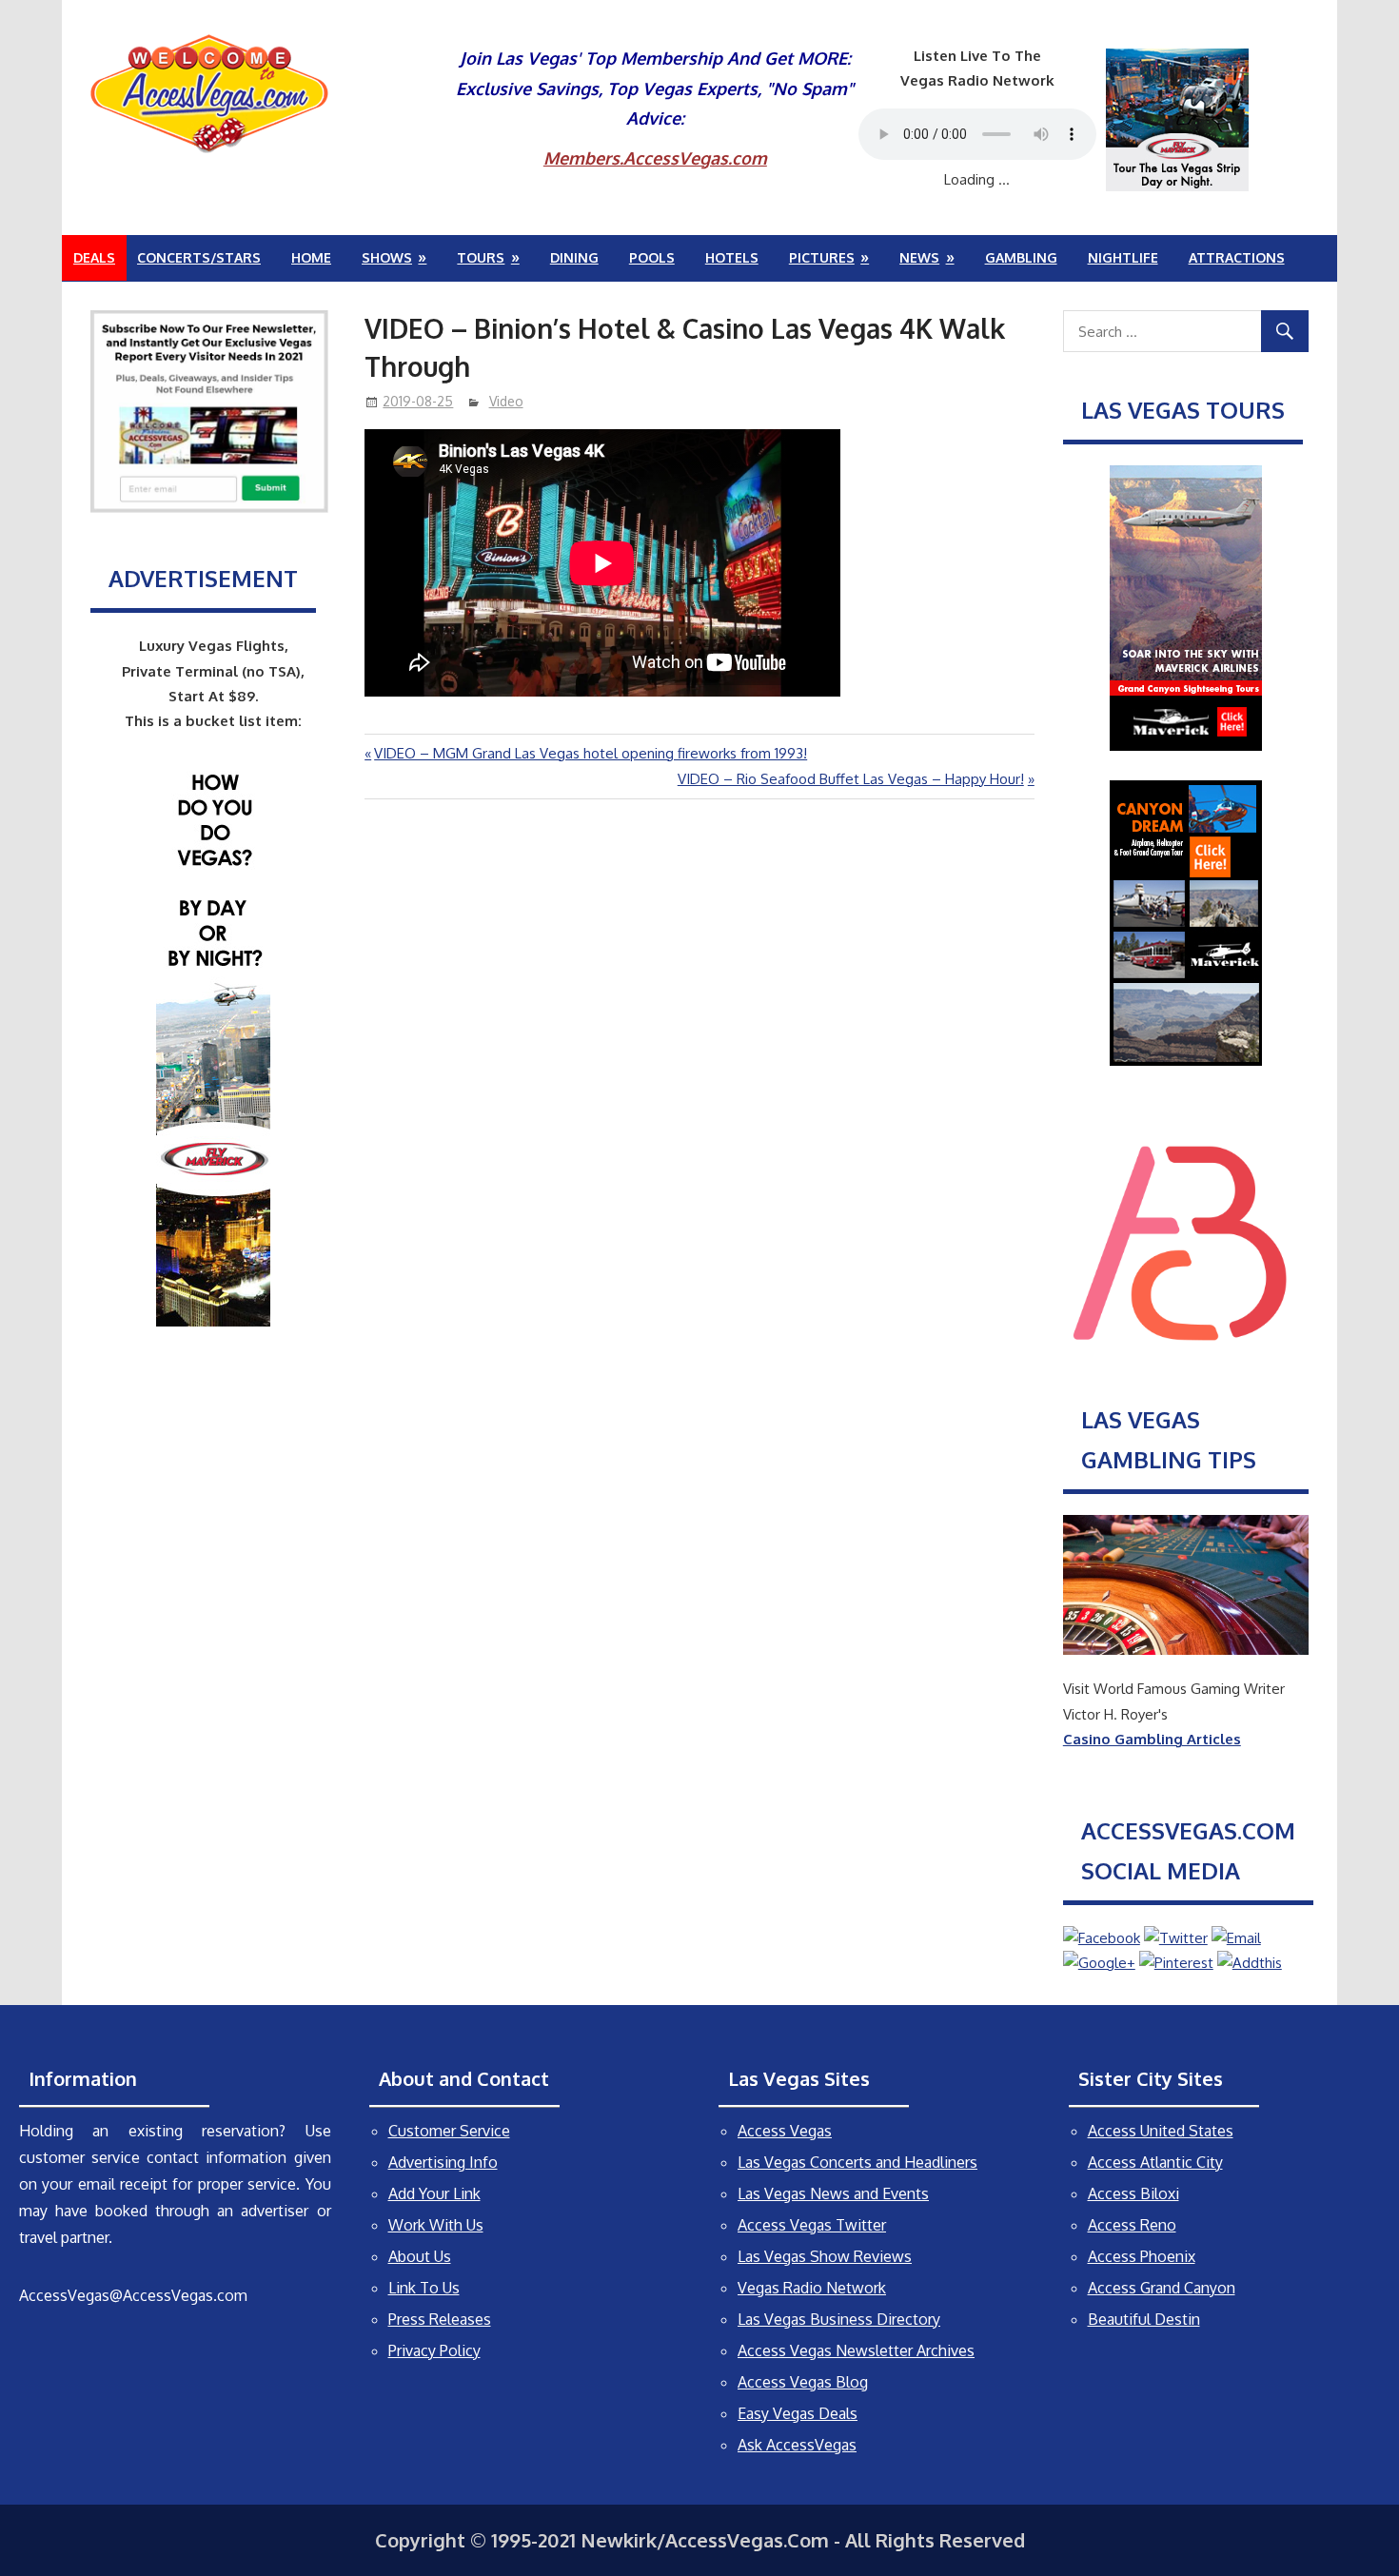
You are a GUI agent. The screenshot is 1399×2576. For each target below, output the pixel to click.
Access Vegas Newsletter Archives (856, 2350)
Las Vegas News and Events (833, 2193)
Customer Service (449, 2131)
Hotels (732, 257)
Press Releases (440, 2319)
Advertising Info (443, 2162)
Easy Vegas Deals (798, 2413)
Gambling (1021, 257)
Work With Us (436, 2225)
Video (506, 401)
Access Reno (1132, 2225)
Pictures (822, 257)
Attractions (1237, 257)
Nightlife (1123, 257)
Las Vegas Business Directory (839, 2319)
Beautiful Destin (1144, 2319)
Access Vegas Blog (803, 2382)
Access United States (1161, 2131)
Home (311, 257)
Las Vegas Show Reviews (825, 2256)
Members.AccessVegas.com (655, 158)
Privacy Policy (434, 2350)
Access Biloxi (1133, 2193)
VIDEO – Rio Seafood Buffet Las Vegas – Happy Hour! (851, 779)
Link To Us (424, 2288)
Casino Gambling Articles (1152, 1739)
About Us (420, 2256)
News (919, 257)
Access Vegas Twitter (812, 2225)
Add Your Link (434, 2193)
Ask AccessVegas (797, 2445)
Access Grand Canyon (1162, 2288)
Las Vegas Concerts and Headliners (857, 2162)
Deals (94, 257)
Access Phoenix (1142, 2256)
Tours (481, 257)
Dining (574, 257)
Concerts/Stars (199, 257)
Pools (652, 257)
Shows (387, 257)
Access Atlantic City (1155, 2162)
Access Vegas (785, 2131)
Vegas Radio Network (812, 2288)
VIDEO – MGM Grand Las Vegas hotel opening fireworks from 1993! (590, 753)
